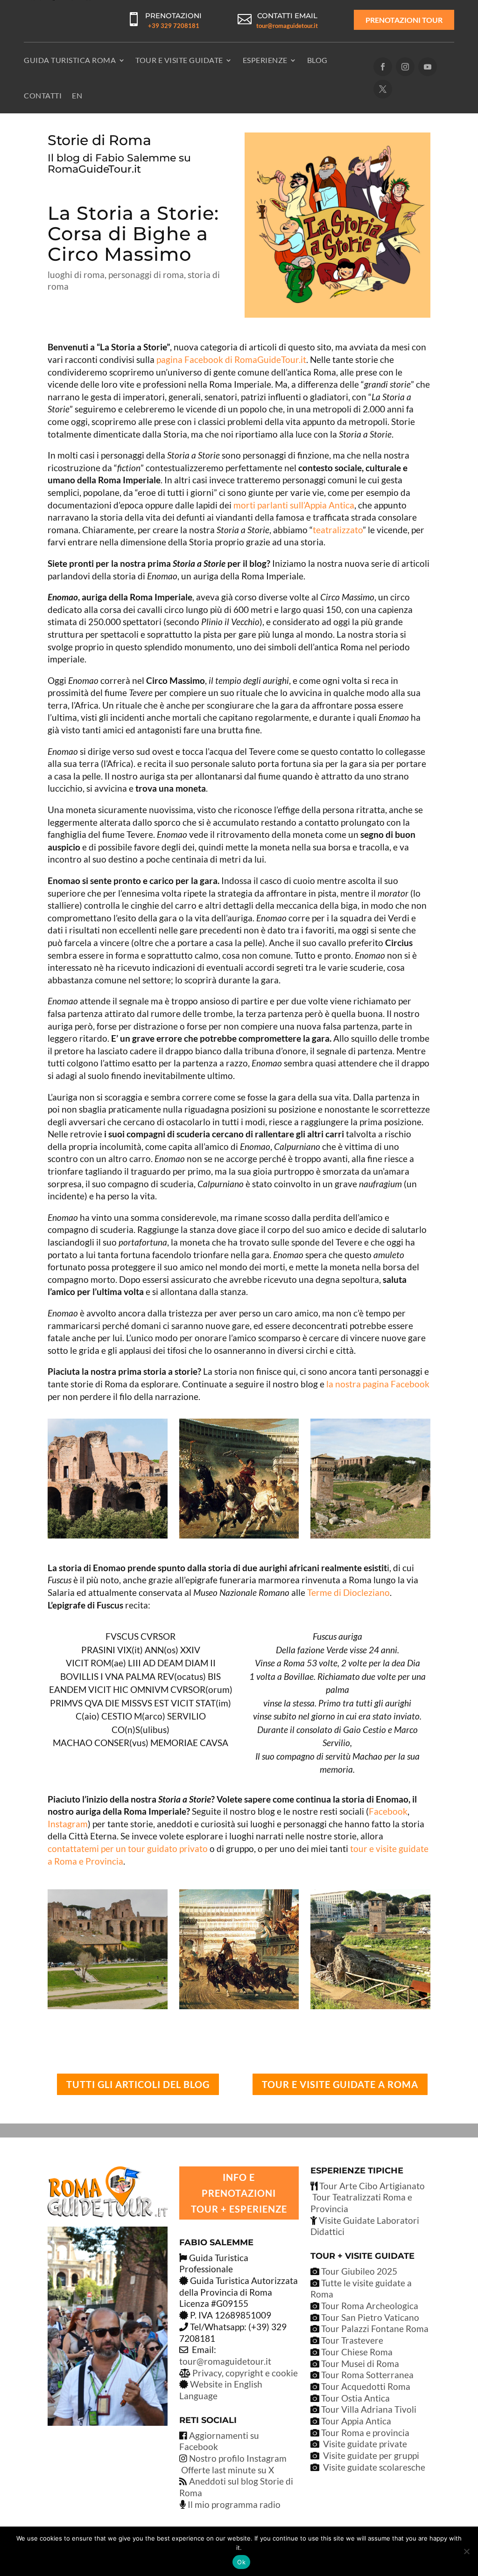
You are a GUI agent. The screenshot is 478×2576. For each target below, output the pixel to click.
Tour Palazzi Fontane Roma (374, 2329)
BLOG (317, 60)
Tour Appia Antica (356, 2421)
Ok (241, 2562)
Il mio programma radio (233, 2504)
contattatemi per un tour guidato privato (128, 1848)
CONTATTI (43, 95)
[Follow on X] (383, 89)
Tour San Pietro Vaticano (369, 2317)
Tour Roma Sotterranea (367, 2375)
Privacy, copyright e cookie (245, 2373)
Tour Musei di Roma (360, 2364)
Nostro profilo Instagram (238, 2458)
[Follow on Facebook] (383, 67)
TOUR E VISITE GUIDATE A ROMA (340, 2084)
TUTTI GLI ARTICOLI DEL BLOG (138, 2084)
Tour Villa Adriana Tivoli (369, 2409)
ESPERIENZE (265, 60)
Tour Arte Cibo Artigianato (371, 2186)
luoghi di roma (76, 275)
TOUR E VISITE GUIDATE (179, 60)
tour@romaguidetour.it (287, 26)
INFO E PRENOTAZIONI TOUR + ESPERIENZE (239, 2193)
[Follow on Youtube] (428, 67)
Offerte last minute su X (228, 2470)
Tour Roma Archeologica (369, 2306)
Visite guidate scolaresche (374, 2467)
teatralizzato (338, 530)
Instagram (68, 1824)
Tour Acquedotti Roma (366, 2386)
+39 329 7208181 (174, 26)
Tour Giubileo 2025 (358, 2271)
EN (77, 95)
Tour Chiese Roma (357, 2352)
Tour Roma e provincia (365, 2433)
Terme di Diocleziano (348, 1592)
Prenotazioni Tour (404, 20)
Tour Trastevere (352, 2340)
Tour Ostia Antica (355, 2398)
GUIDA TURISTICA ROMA (70, 60)
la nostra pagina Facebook (378, 1384)
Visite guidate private (365, 2444)
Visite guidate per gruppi (371, 2455)
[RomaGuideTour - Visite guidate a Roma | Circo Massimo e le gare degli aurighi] (239, 1538)
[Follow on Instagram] (405, 67)
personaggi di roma (146, 275)
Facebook (388, 1811)
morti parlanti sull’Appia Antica (294, 505)
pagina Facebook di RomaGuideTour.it (231, 359)
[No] (466, 2551)
